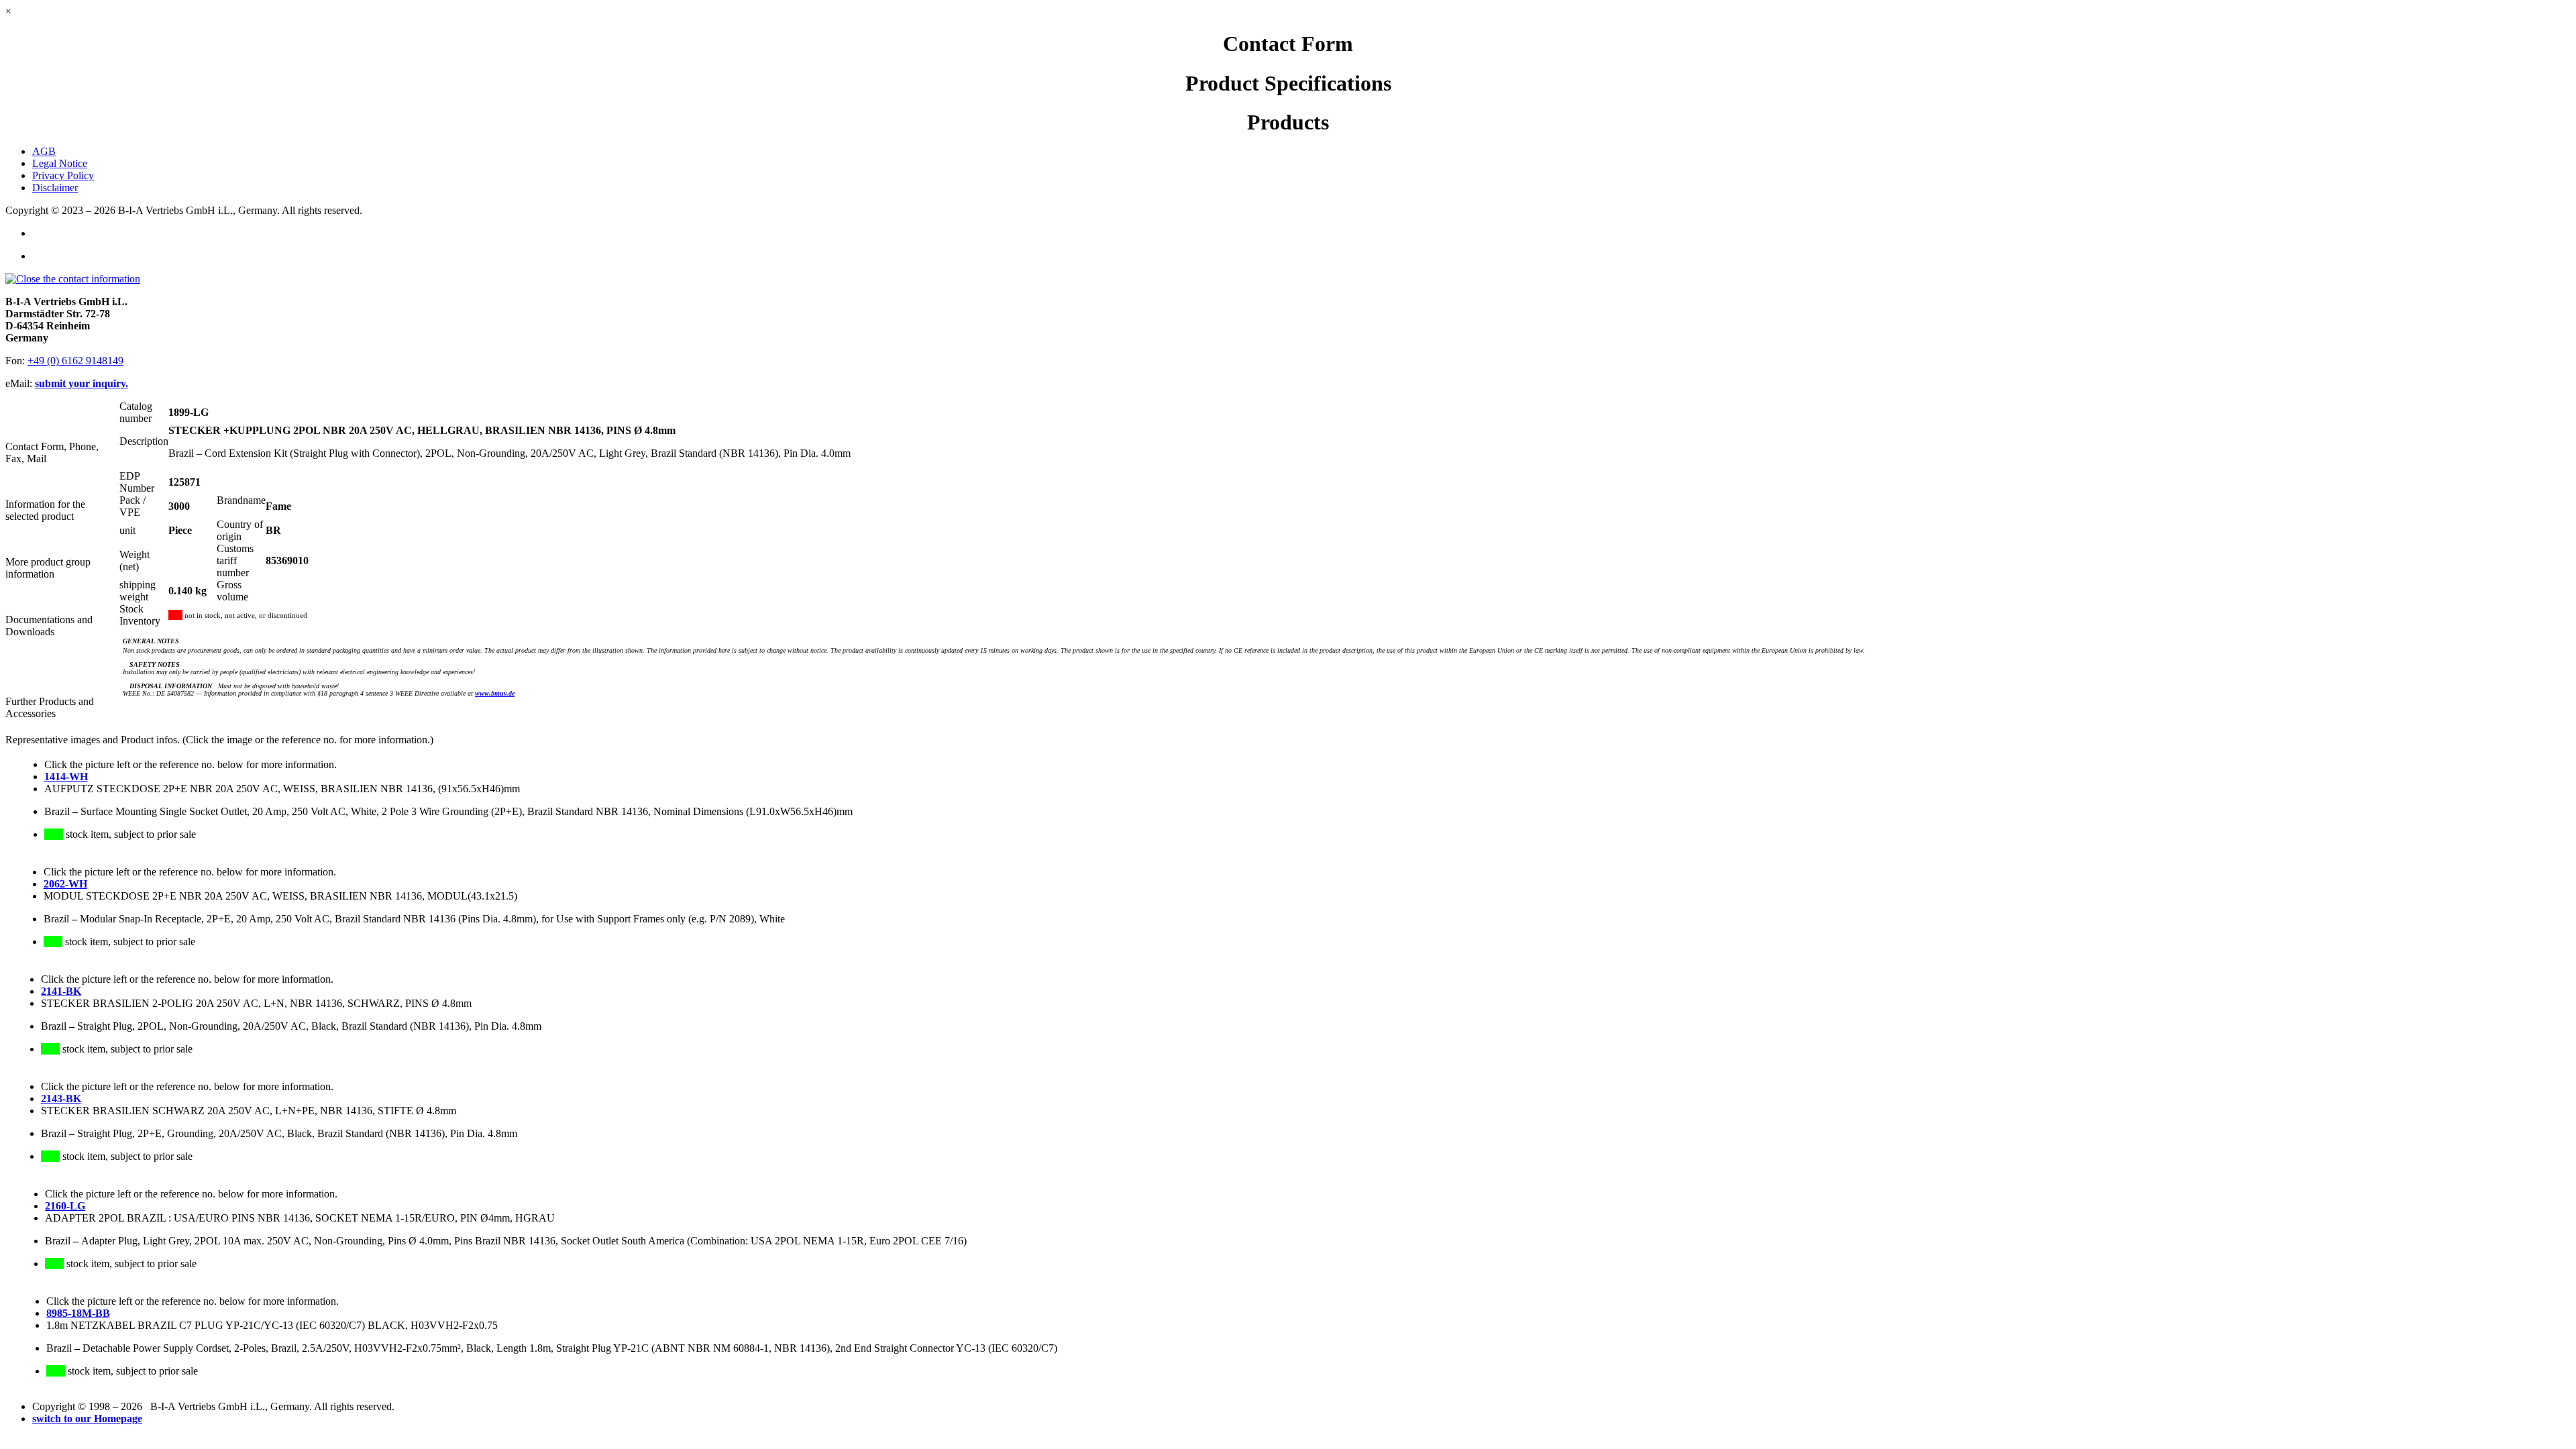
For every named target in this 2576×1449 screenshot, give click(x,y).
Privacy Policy (63, 175)
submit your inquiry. (82, 383)
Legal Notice (60, 163)
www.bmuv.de (495, 693)
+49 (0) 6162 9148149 (75, 361)
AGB (44, 151)
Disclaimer (55, 187)
